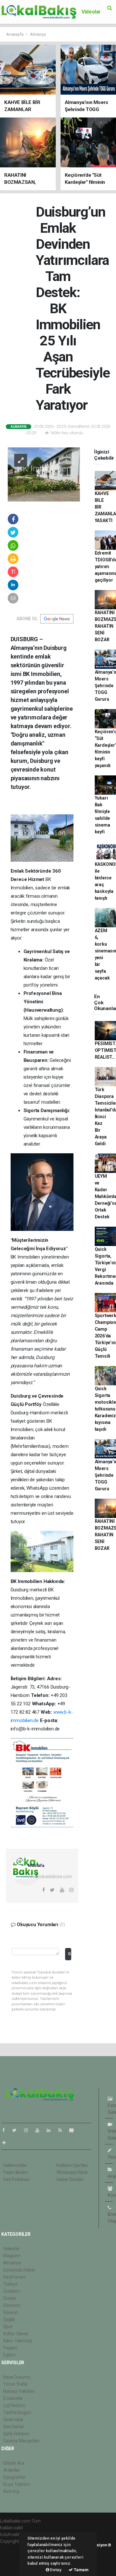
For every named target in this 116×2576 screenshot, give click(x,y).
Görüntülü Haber (19, 2270)
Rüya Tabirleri (17, 2484)
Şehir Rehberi (16, 2434)
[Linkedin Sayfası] (51, 2130)
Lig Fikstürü (14, 2405)
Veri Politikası (16, 2179)
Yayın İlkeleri (15, 2172)
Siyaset (11, 2312)
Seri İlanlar (14, 2427)
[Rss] (63, 2130)
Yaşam (10, 2348)
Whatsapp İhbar (72, 2172)
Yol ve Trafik (15, 2384)
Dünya (10, 2298)
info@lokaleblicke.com (50, 1877)
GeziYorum (14, 2277)
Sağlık (9, 2319)
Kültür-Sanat (16, 2334)
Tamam (81, 2570)
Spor (8, 2327)
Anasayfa (15, 34)
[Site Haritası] (74, 2130)
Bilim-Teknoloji (18, 2341)
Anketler (12, 2470)
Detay (55, 2570)
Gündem (12, 2291)
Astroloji (11, 2491)
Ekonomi (12, 2305)
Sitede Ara (14, 2463)
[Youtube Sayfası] (40, 2130)
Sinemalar (13, 2420)
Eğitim (10, 2355)
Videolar (91, 12)
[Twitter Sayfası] (17, 2130)
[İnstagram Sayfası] (29, 2130)
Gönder (70, 1954)
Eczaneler (13, 2398)
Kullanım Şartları (72, 2165)
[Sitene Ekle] (7, 2143)
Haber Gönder (70, 2179)
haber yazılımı (14, 2548)
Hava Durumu (17, 2377)
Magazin (12, 2256)
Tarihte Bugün (17, 2412)
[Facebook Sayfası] (6, 2130)
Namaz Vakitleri (19, 2391)
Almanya (38, 34)
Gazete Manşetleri (21, 2441)
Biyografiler (15, 2477)
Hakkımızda (15, 2165)
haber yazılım (13, 2562)
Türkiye (10, 2284)
